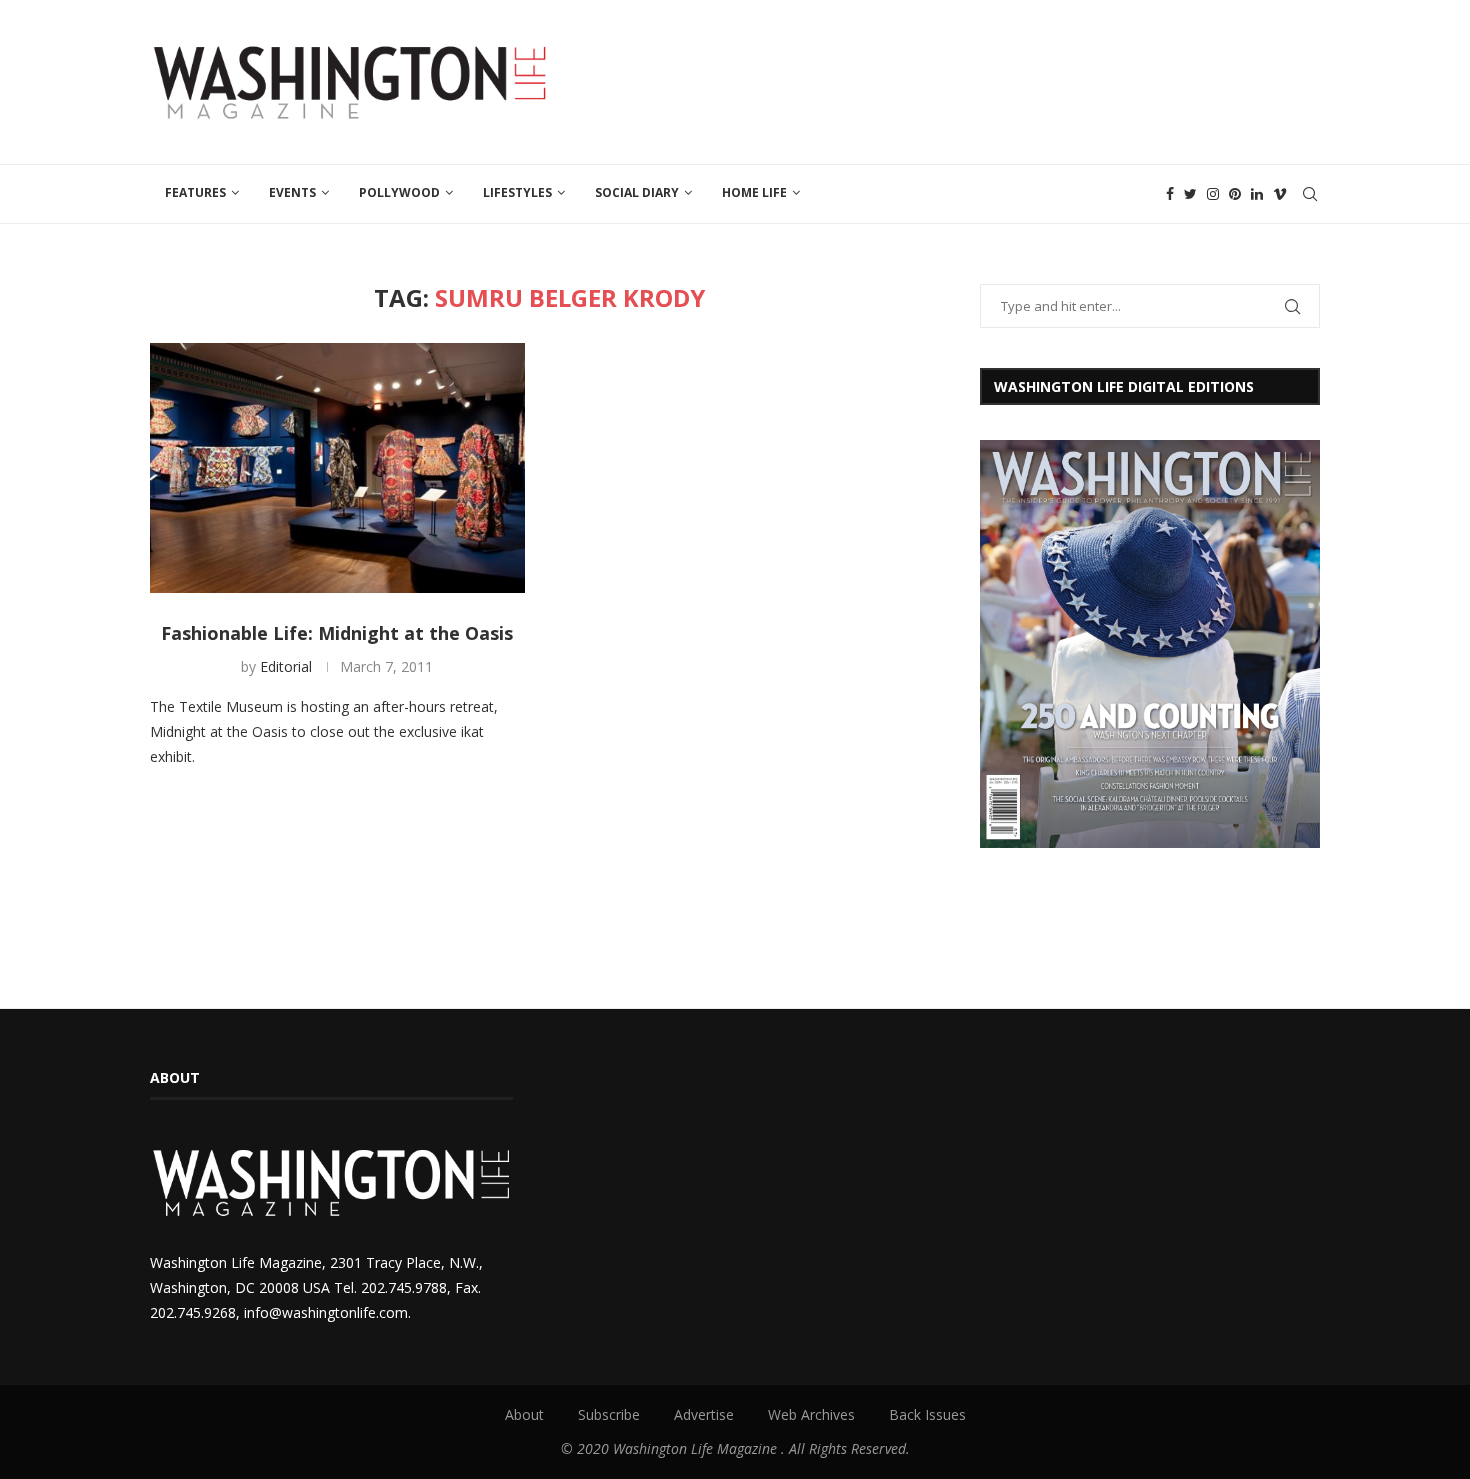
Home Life (754, 192)
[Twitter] (1190, 194)
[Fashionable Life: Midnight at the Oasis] (337, 468)
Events (292, 192)
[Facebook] (1170, 194)
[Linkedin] (1257, 194)
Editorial (286, 666)
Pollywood (399, 192)
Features (195, 192)
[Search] (1310, 194)
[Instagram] (1213, 194)
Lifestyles (517, 192)
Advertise (704, 1414)
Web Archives (811, 1414)
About (524, 1414)
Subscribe (609, 1414)
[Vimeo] (1280, 194)
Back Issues (927, 1414)
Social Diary (637, 192)
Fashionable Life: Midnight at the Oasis (337, 633)
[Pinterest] (1235, 194)
